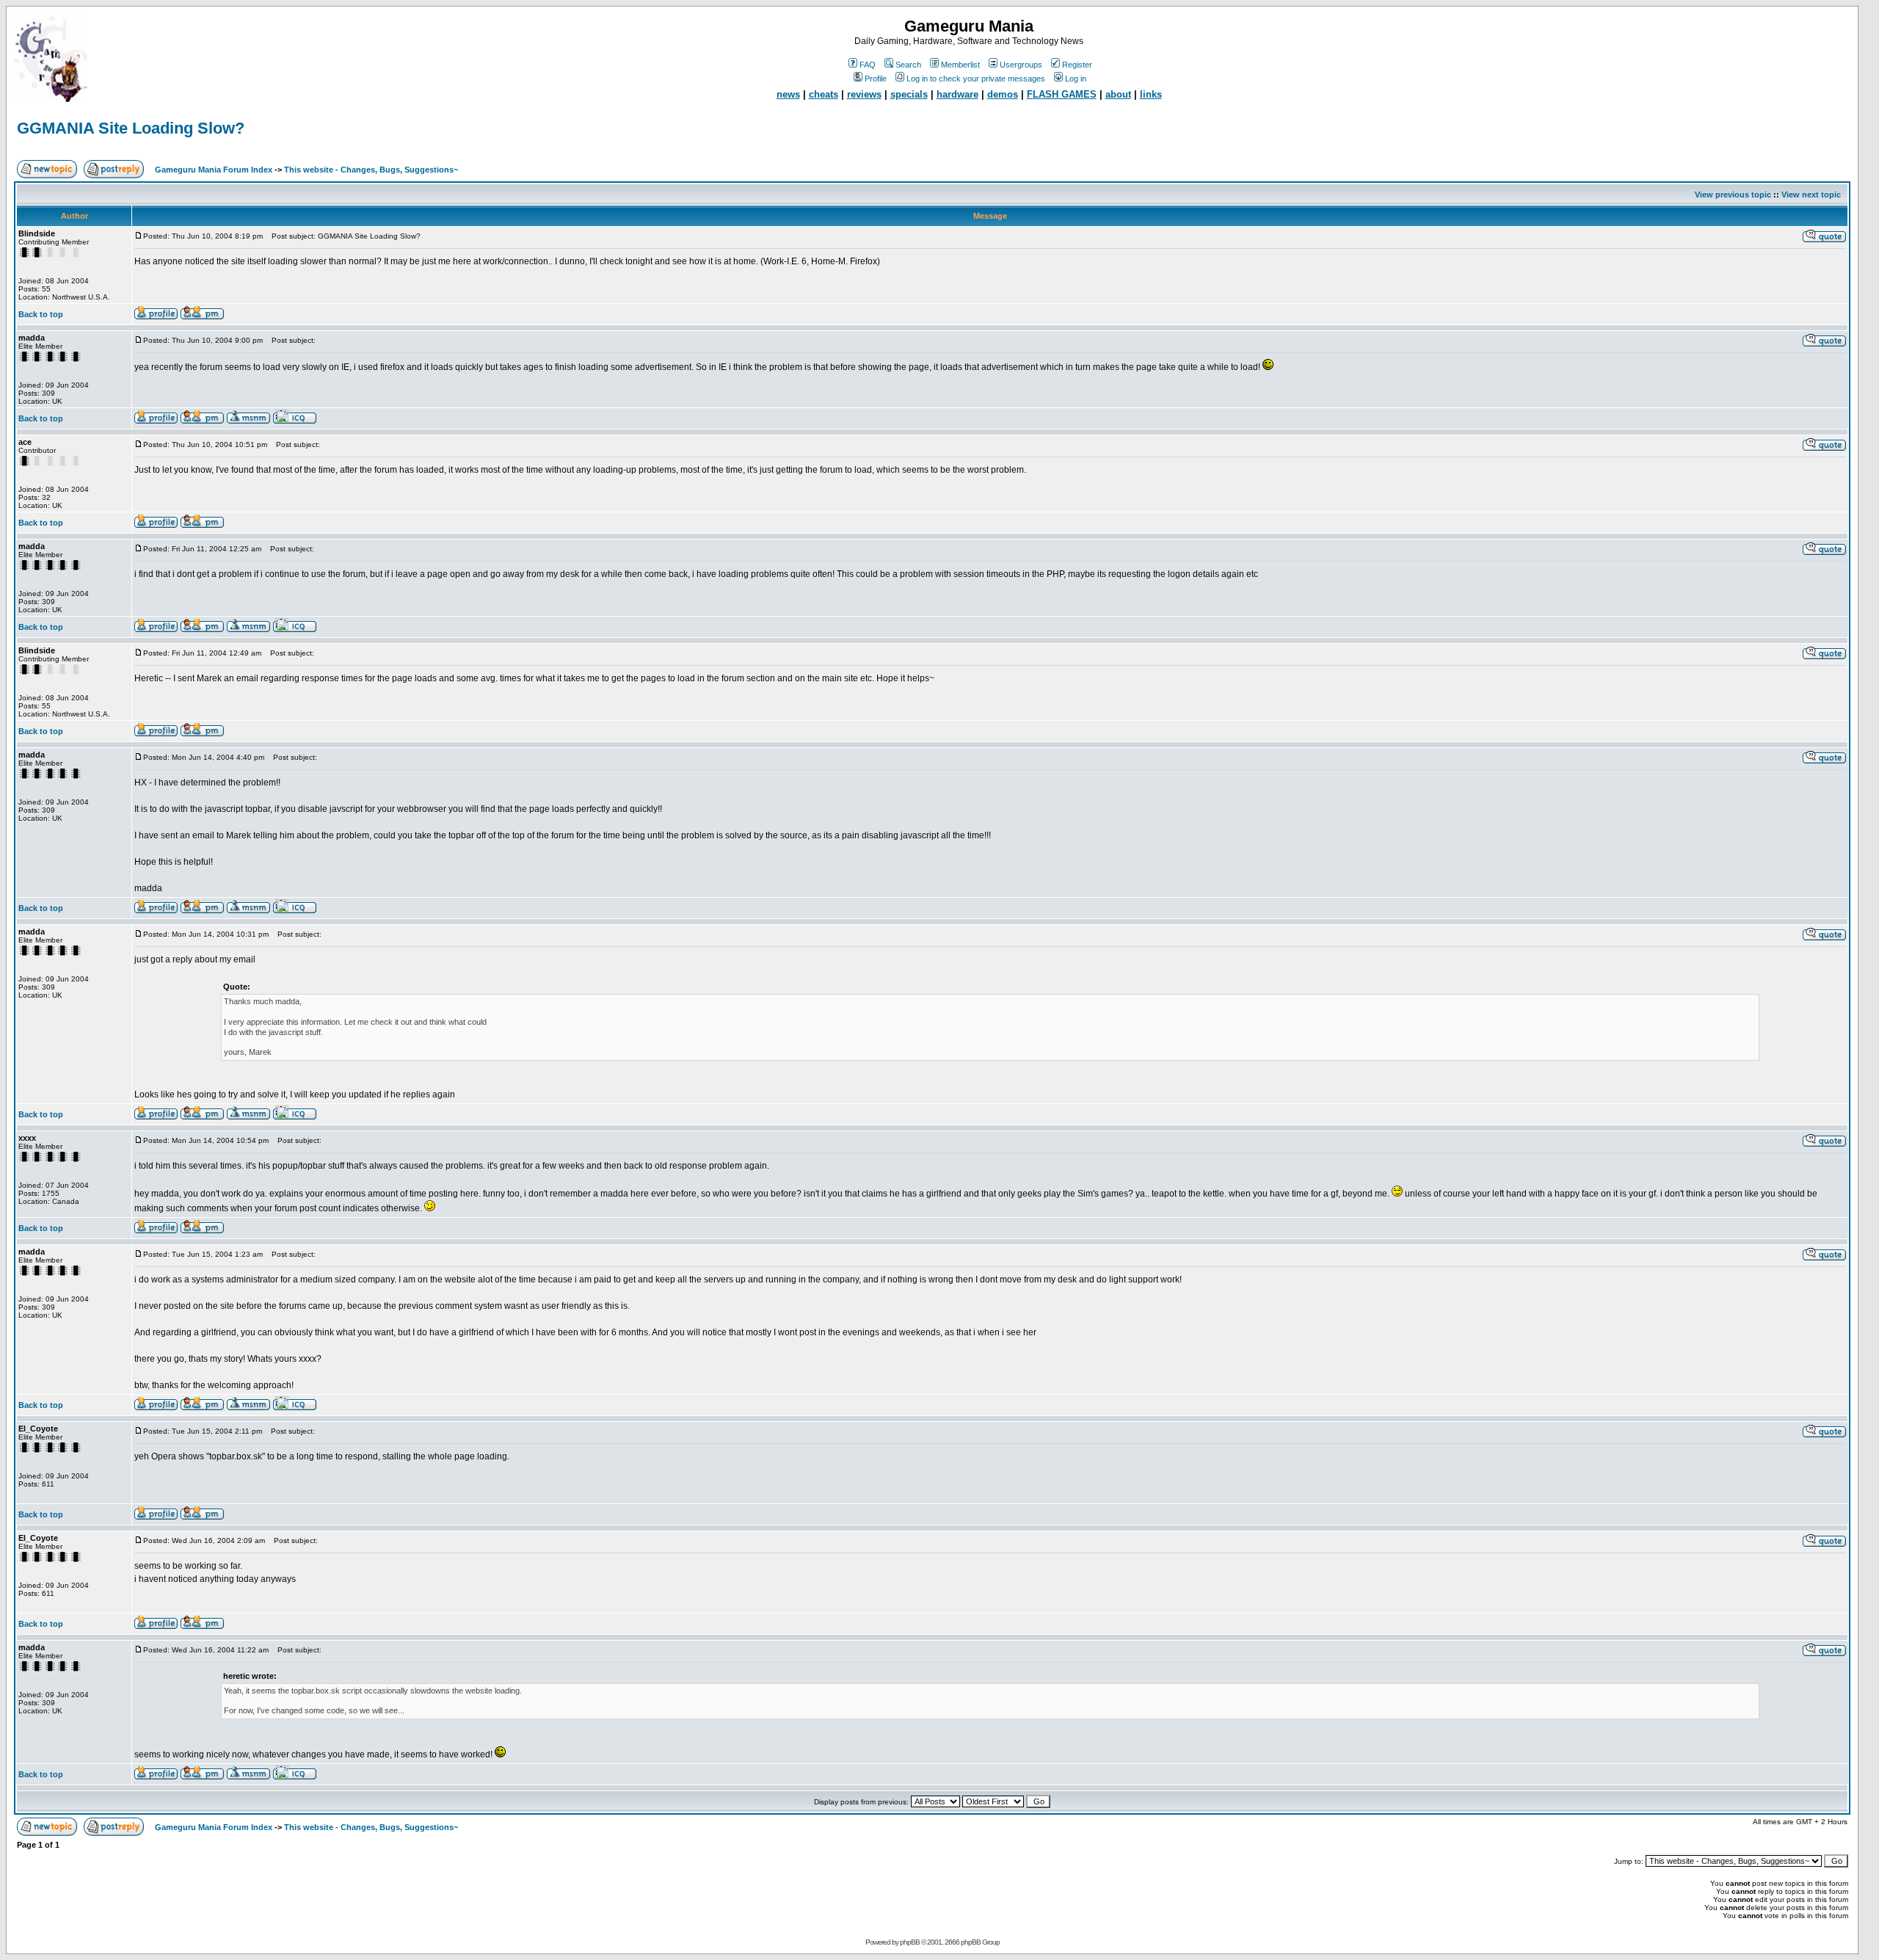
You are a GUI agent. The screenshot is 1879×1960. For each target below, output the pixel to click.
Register (1077, 65)
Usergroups (1021, 65)
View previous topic (1733, 195)
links (1151, 94)
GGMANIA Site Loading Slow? (131, 128)
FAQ (868, 65)
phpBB (910, 1942)
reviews (864, 94)
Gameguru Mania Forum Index (214, 170)
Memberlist (960, 65)
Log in (1076, 79)
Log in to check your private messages (976, 79)
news (788, 94)
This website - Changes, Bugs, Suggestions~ (371, 170)
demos (1003, 94)
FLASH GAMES (1062, 94)
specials (909, 94)
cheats (824, 94)
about (1118, 94)
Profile (876, 79)
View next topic (1811, 195)
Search (908, 65)
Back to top (41, 314)
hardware (957, 94)
